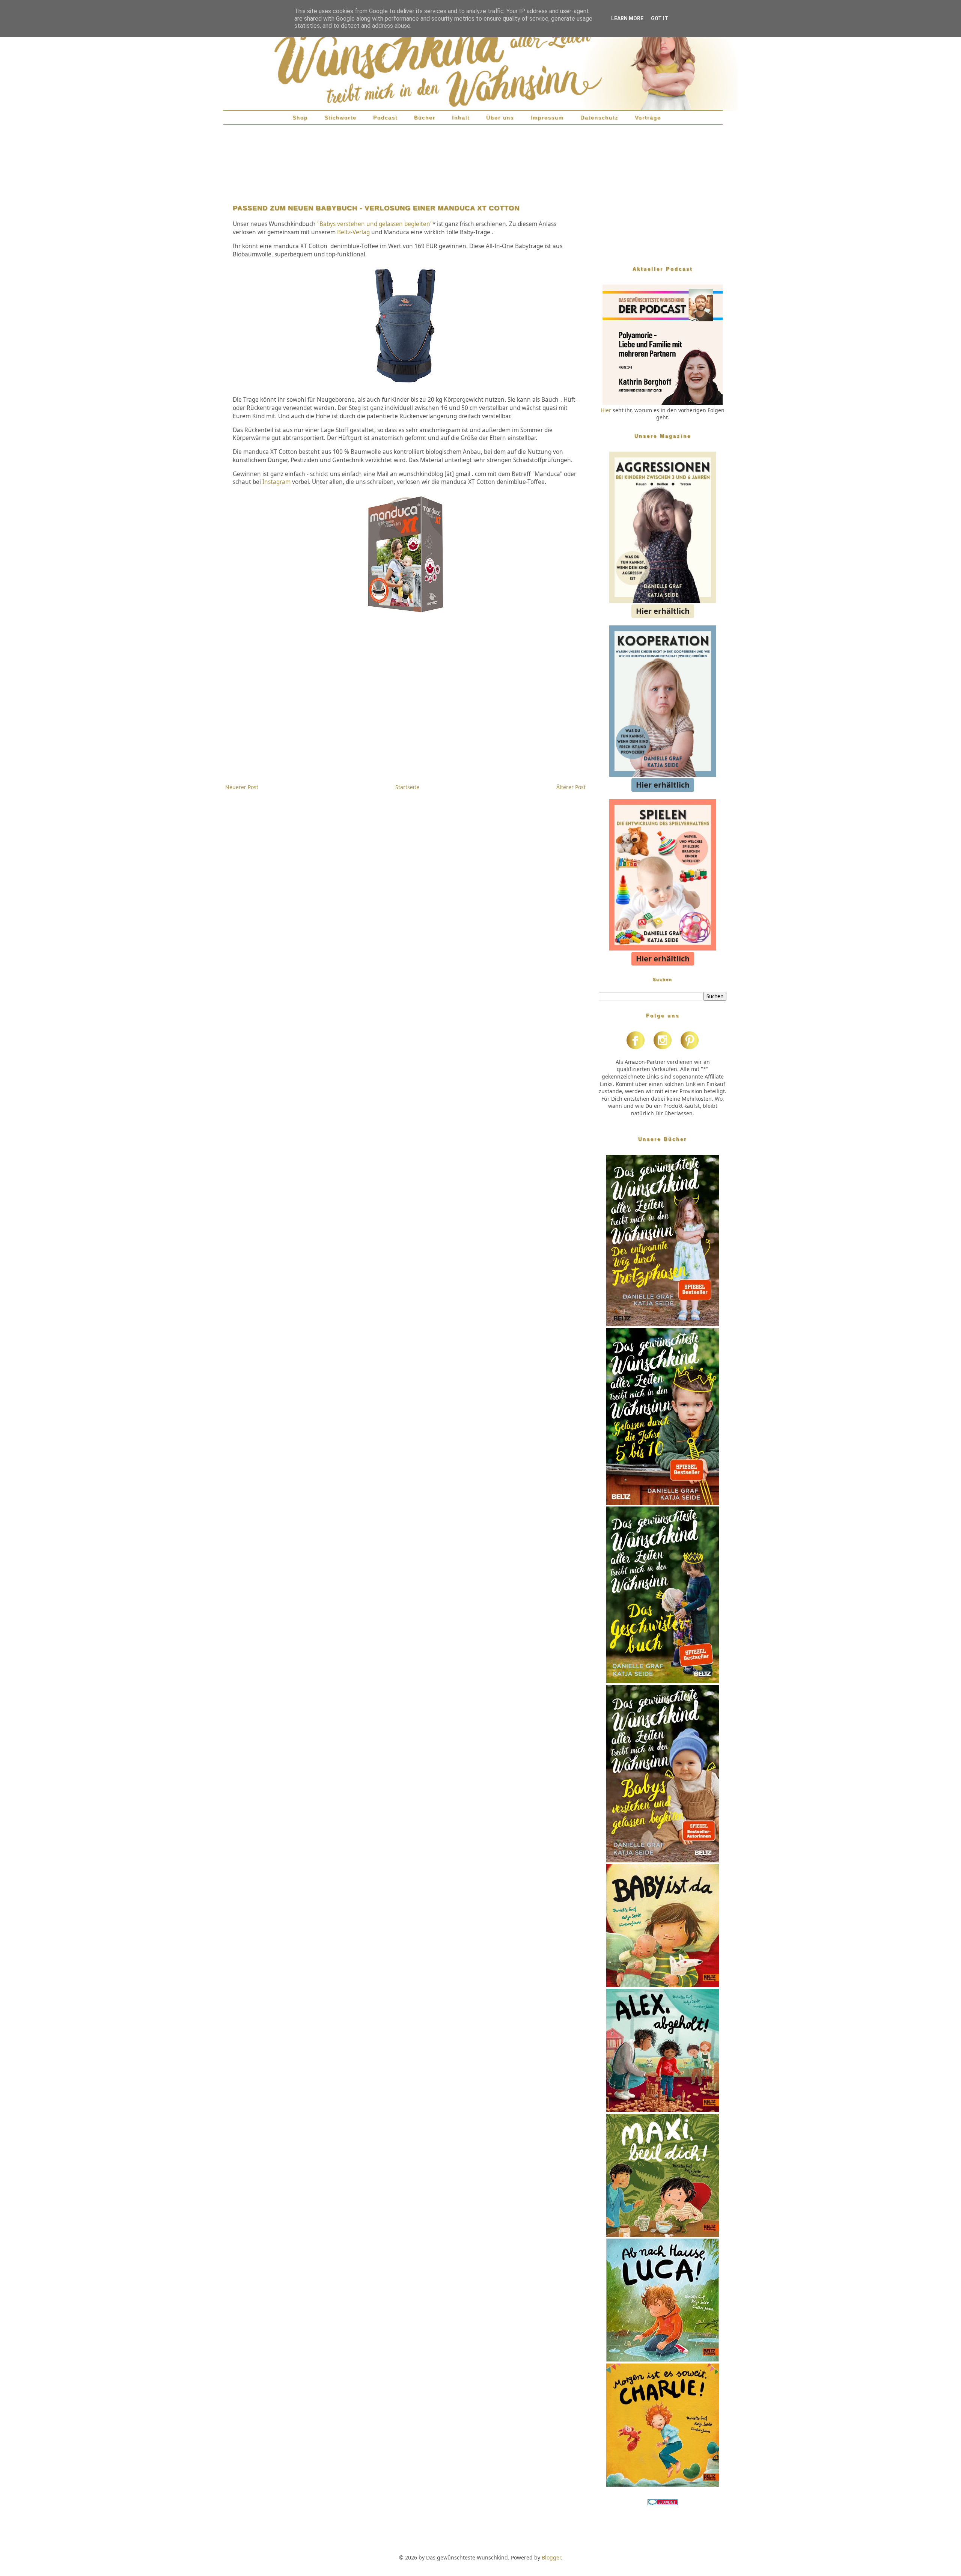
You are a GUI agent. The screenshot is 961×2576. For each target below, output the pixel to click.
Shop (300, 118)
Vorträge (648, 118)
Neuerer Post (242, 787)
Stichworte (340, 118)
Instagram (277, 482)
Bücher (425, 118)
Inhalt (461, 118)
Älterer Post (571, 787)
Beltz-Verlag (353, 232)
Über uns (500, 118)
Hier (606, 410)
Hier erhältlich (663, 611)
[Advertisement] (405, 166)
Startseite (407, 787)
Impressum (547, 118)
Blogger (551, 2557)
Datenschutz (599, 118)
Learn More (627, 18)
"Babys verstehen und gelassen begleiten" (375, 224)
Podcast (385, 118)
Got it (660, 18)
